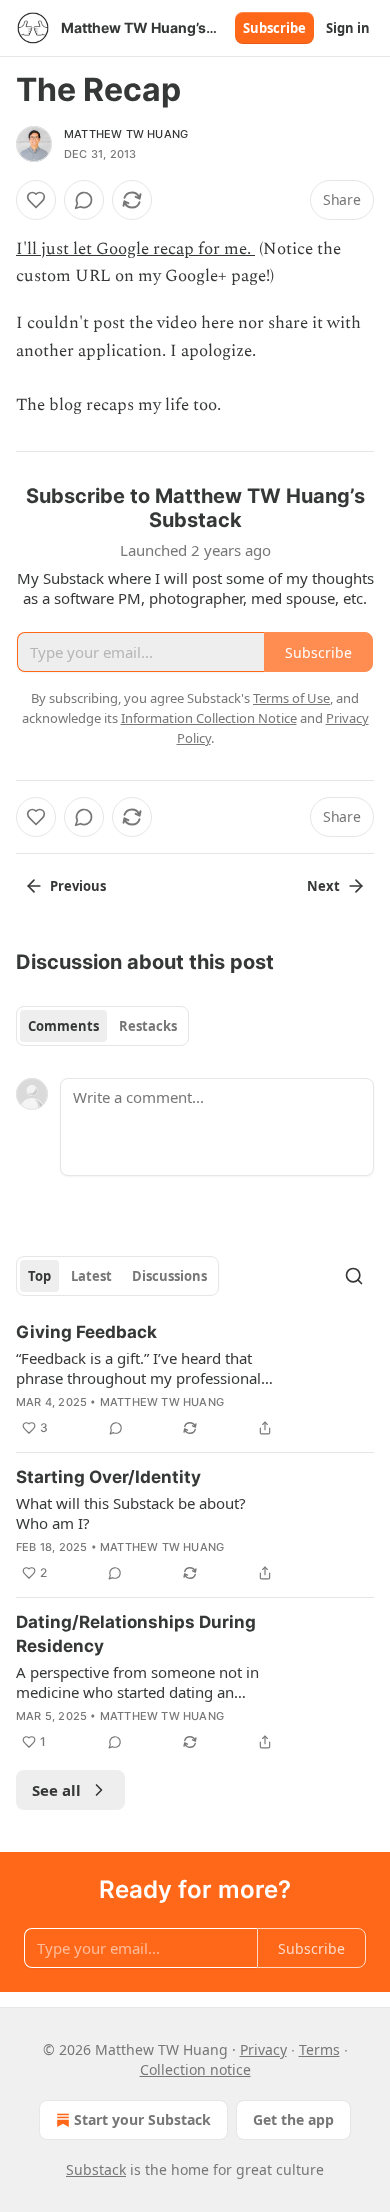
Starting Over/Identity (108, 1477)
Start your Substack (142, 2119)
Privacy (263, 2049)
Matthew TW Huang (126, 134)
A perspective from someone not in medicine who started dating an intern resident (137, 1682)
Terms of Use (291, 698)
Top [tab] (39, 1276)
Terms (319, 2049)
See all (56, 1790)
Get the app (293, 2119)
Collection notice (195, 2069)
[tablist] (102, 1026)
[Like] (36, 200)
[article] (195, 1380)
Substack (96, 2169)
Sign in (348, 28)
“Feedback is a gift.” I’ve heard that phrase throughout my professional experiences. (138, 1368)
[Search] (354, 1276)
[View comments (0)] (84, 200)
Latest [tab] (91, 1276)
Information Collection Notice (209, 718)
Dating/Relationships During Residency (136, 1634)
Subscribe (274, 28)
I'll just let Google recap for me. (135, 249)
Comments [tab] (63, 1026)
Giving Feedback (86, 1332)
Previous (78, 886)
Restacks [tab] (148, 1026)
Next (323, 886)
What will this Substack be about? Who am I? (131, 1513)
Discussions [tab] (169, 1276)
